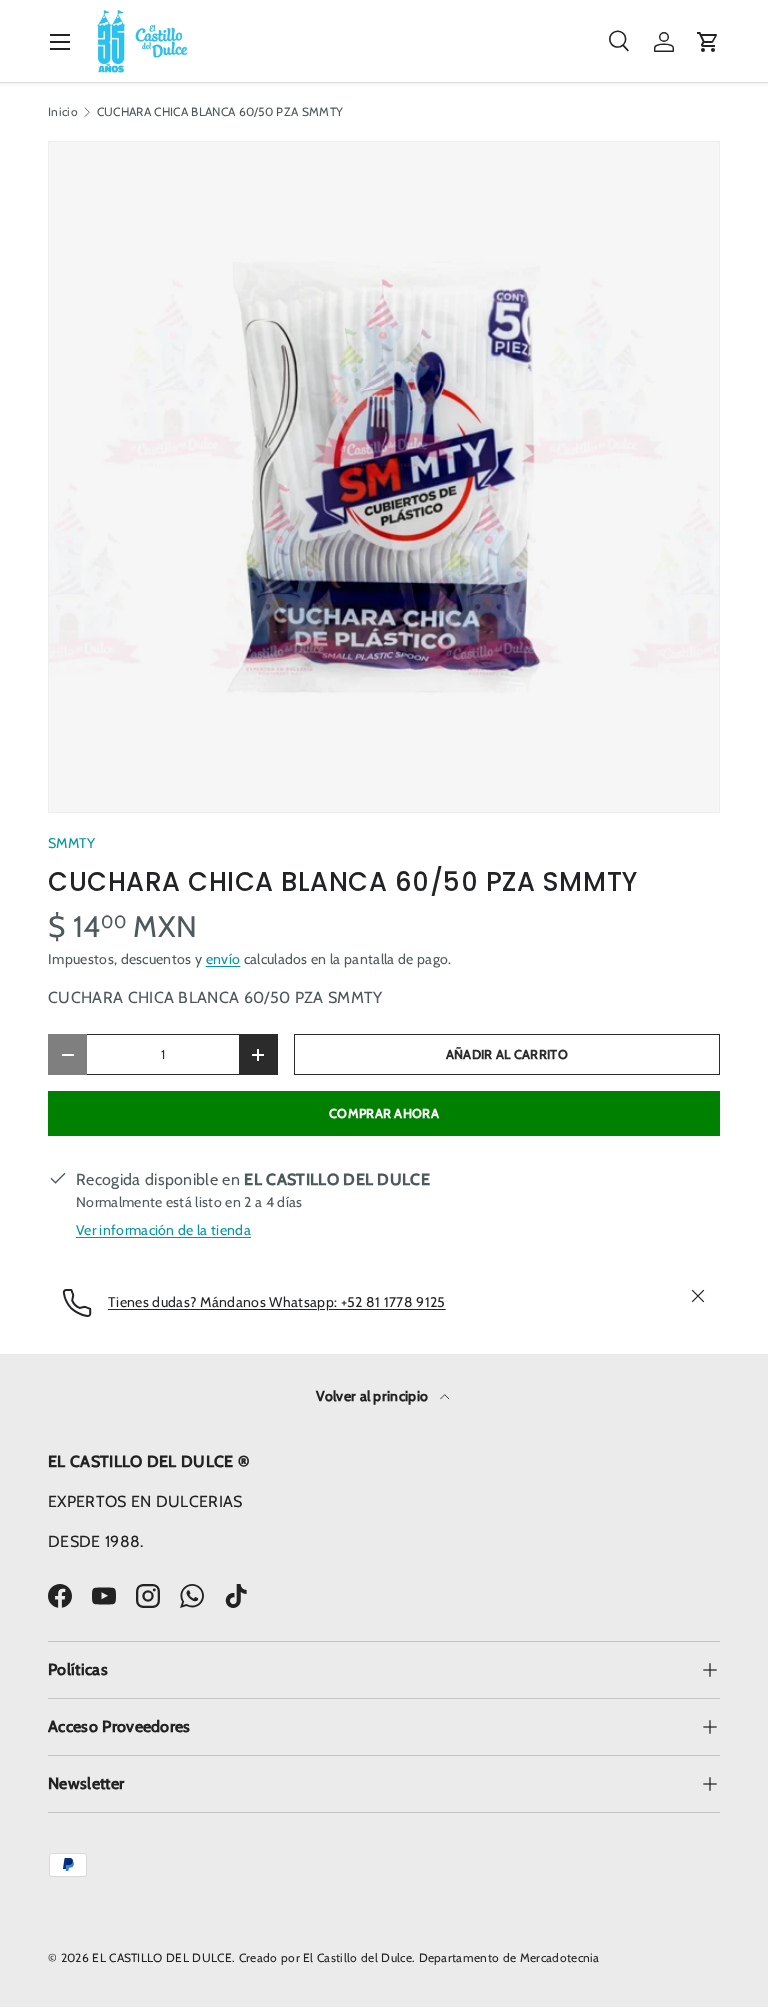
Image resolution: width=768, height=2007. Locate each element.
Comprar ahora (384, 1113)
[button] (708, 42)
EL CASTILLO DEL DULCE (162, 1957)
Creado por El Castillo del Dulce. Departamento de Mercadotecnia (419, 1957)
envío (223, 959)
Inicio (63, 112)
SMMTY (72, 843)
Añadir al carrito (507, 1054)
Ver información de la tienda (163, 1230)
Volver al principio (373, 1396)
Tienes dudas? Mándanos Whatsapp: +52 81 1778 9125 (277, 1302)
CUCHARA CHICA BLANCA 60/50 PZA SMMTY (220, 112)
